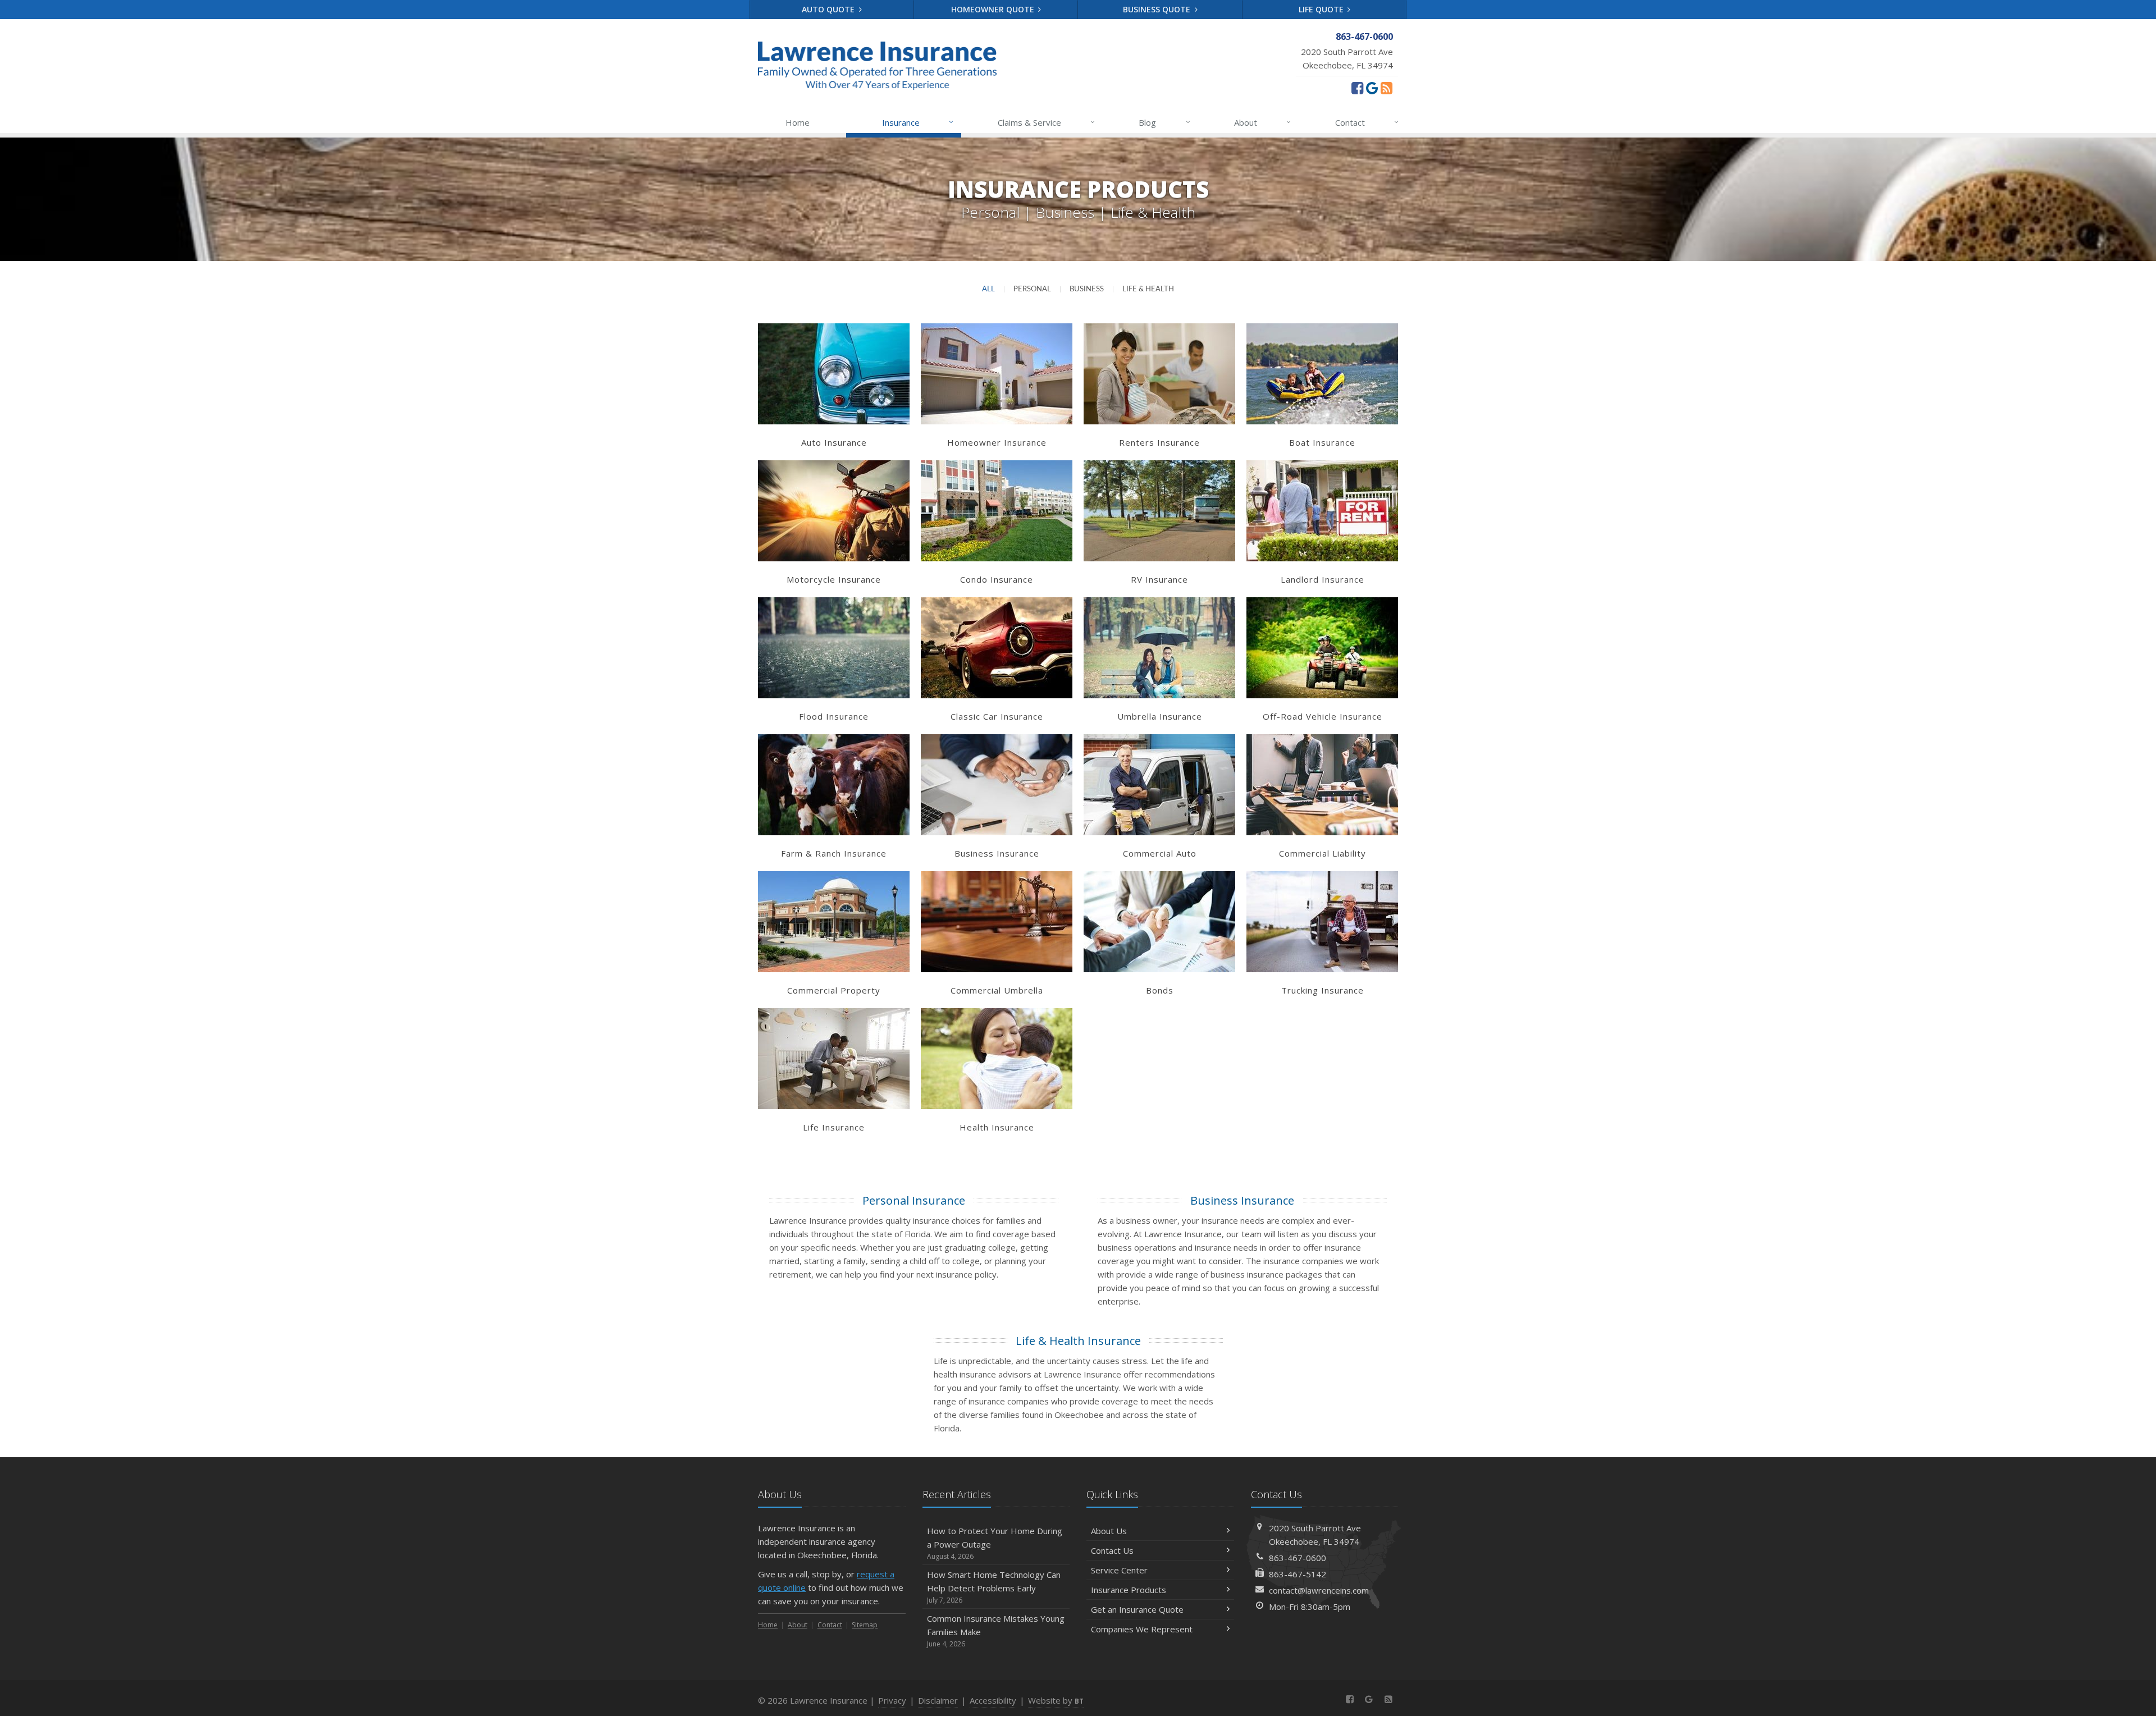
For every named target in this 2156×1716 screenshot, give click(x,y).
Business (1087, 289)
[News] (1387, 88)
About (1262, 122)
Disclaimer (938, 1700)
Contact (1367, 122)
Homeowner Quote (994, 9)
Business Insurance (1242, 1200)
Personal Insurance (914, 1200)
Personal (1032, 289)
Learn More (834, 362)
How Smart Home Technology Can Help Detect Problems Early (994, 1587)
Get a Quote (834, 385)
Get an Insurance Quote (1137, 1609)
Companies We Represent (1142, 1629)
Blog (1164, 122)
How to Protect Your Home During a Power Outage (995, 1543)
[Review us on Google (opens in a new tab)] (1372, 88)
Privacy (892, 1700)
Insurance (918, 122)
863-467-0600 (1298, 1558)
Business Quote (1158, 9)
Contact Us (1112, 1550)
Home (798, 122)
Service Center (1119, 1570)
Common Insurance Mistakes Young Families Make (996, 1631)
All (988, 289)
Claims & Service (1046, 122)
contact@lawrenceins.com (1319, 1590)
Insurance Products (1129, 1590)
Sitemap (865, 1625)
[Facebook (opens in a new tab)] (1357, 88)
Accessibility (993, 1700)
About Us (1109, 1531)
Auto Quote (829, 9)
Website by (1056, 1700)
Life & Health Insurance (1078, 1341)
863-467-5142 (1298, 1574)
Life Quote (1322, 9)
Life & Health (1148, 289)
